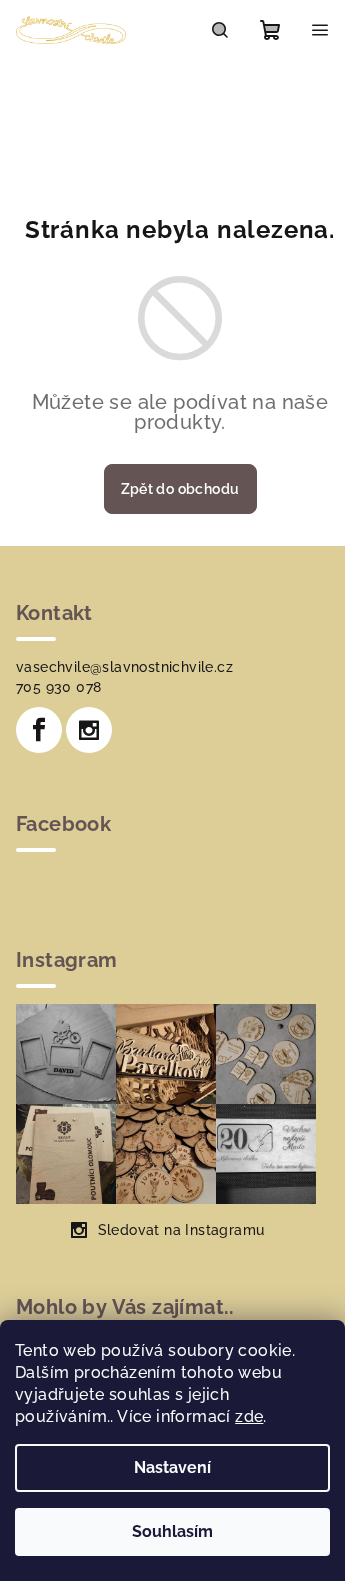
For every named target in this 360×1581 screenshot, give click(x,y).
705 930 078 (58, 687)
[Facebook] (39, 730)
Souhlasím (172, 1531)
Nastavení (172, 1467)
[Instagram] (89, 730)
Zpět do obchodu (180, 489)
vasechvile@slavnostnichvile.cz (124, 667)
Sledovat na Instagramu (181, 1230)
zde (249, 1416)
